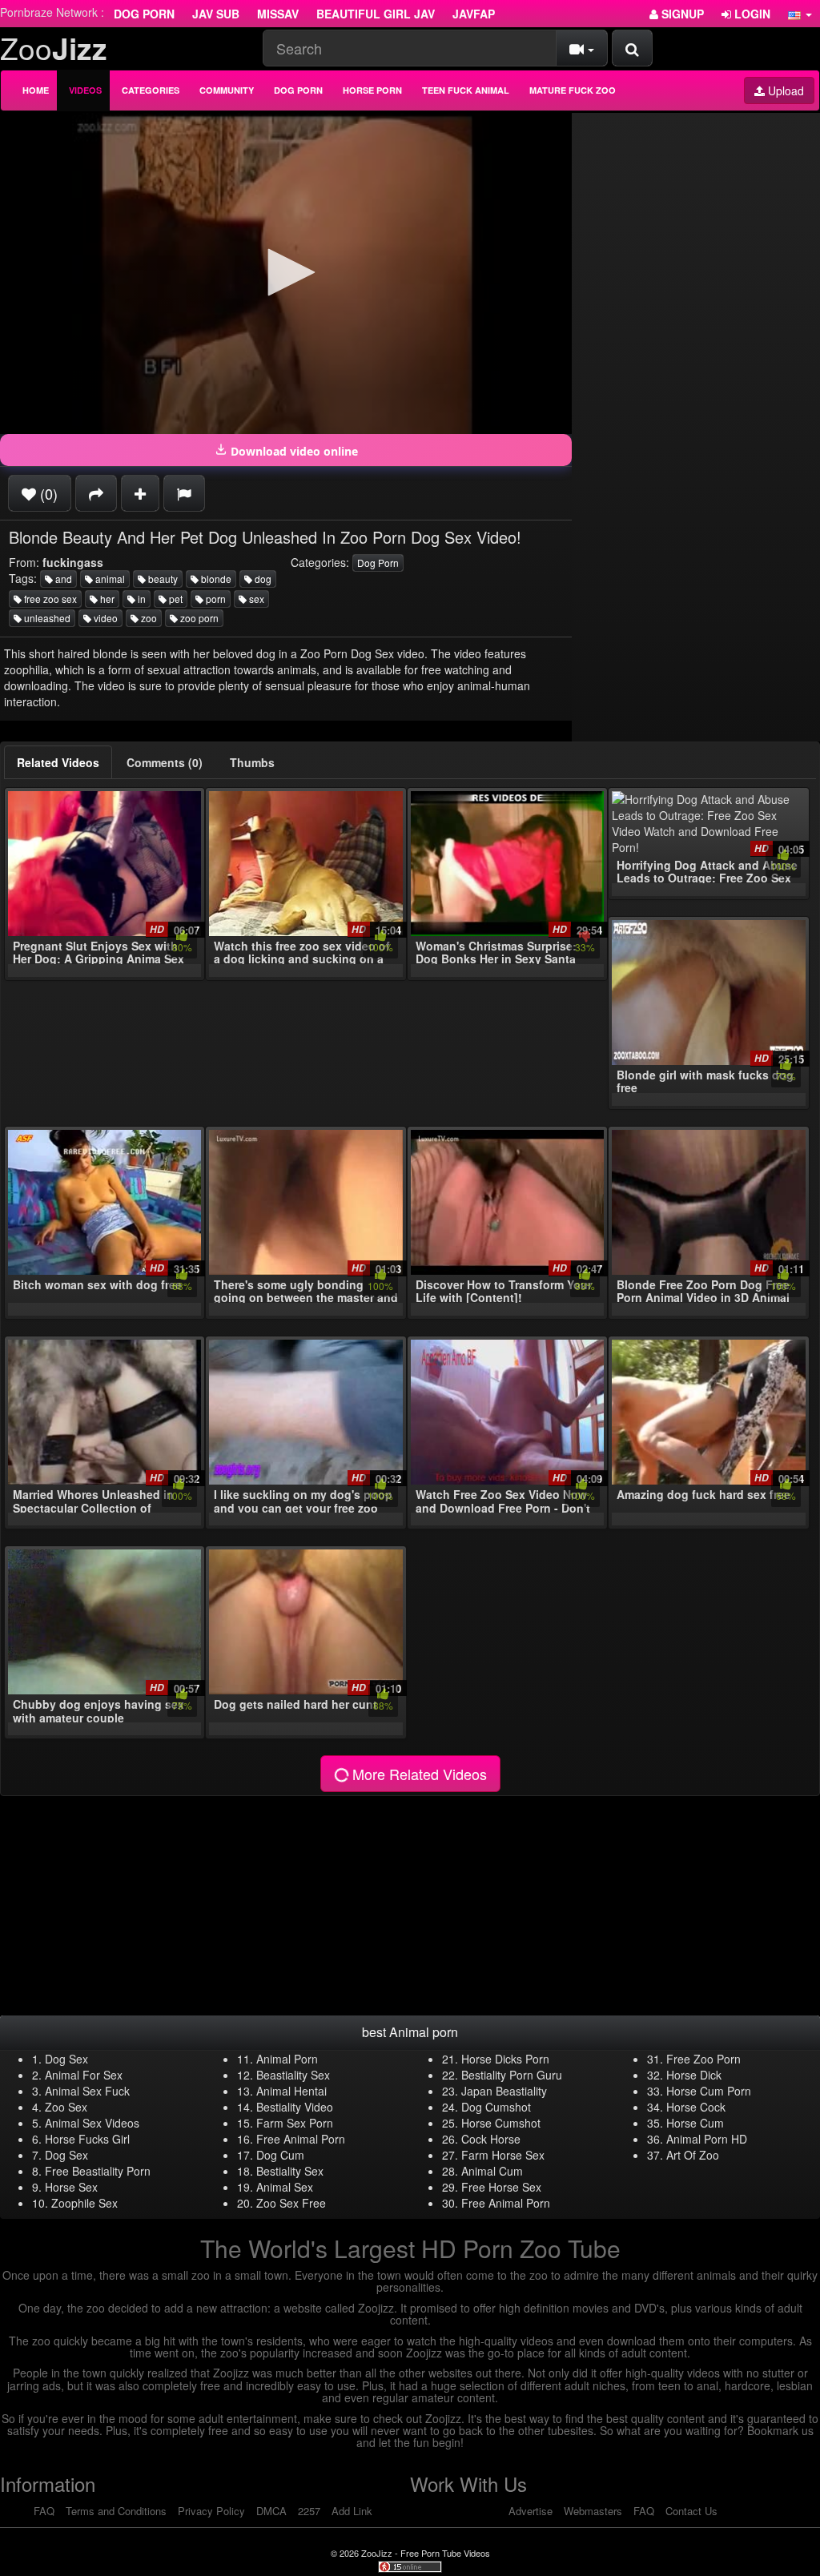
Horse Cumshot (501, 2123)
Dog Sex (66, 2059)
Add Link (352, 2511)
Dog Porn (144, 14)
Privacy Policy (211, 2511)
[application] (286, 273)
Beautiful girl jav (376, 14)
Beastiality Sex (293, 2075)
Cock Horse (491, 2139)
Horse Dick (694, 2075)
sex (255, 599)
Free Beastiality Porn (98, 2171)
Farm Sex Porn (295, 2123)
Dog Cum (280, 2155)
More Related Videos (418, 1774)
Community (227, 90)
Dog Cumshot (496, 2107)
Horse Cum (695, 2123)
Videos (85, 90)
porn (215, 599)
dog (262, 579)
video (105, 618)
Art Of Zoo (693, 2155)
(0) (47, 493)
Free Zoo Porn (703, 2059)
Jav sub (216, 14)
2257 (309, 2511)
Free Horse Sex (501, 2187)
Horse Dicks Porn (505, 2059)
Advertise (531, 2511)
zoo (148, 618)
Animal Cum (492, 2171)
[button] (800, 14)
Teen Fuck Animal (466, 90)
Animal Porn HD (707, 2139)
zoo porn (198, 618)
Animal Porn (287, 2059)
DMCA (271, 2511)
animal (109, 579)
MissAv (278, 14)
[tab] (58, 762)
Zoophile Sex (84, 2203)
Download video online (293, 451)
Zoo (54, 48)
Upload (784, 90)
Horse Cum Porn (709, 2091)
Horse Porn (372, 90)
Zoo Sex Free (291, 2203)
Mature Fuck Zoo (573, 90)
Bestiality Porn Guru (512, 2075)
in (141, 599)
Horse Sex (71, 2187)
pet (175, 599)
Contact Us (691, 2511)
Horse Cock (696, 2107)
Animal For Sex (84, 2075)
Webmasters (593, 2511)
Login (751, 14)
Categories (151, 90)
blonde (215, 579)
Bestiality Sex (290, 2171)
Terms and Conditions (116, 2511)
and (62, 579)
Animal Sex (285, 2187)
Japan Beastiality (504, 2091)
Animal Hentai (291, 2091)
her (106, 599)
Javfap (474, 14)
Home (36, 90)
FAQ (44, 2511)
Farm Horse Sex (503, 2155)
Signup (681, 14)
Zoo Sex (66, 2107)
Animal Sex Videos (92, 2123)
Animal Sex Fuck (87, 2091)
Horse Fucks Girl (87, 2139)
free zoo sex (49, 599)
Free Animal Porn (301, 2139)
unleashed (46, 618)
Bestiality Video (295, 2107)
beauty (162, 579)
